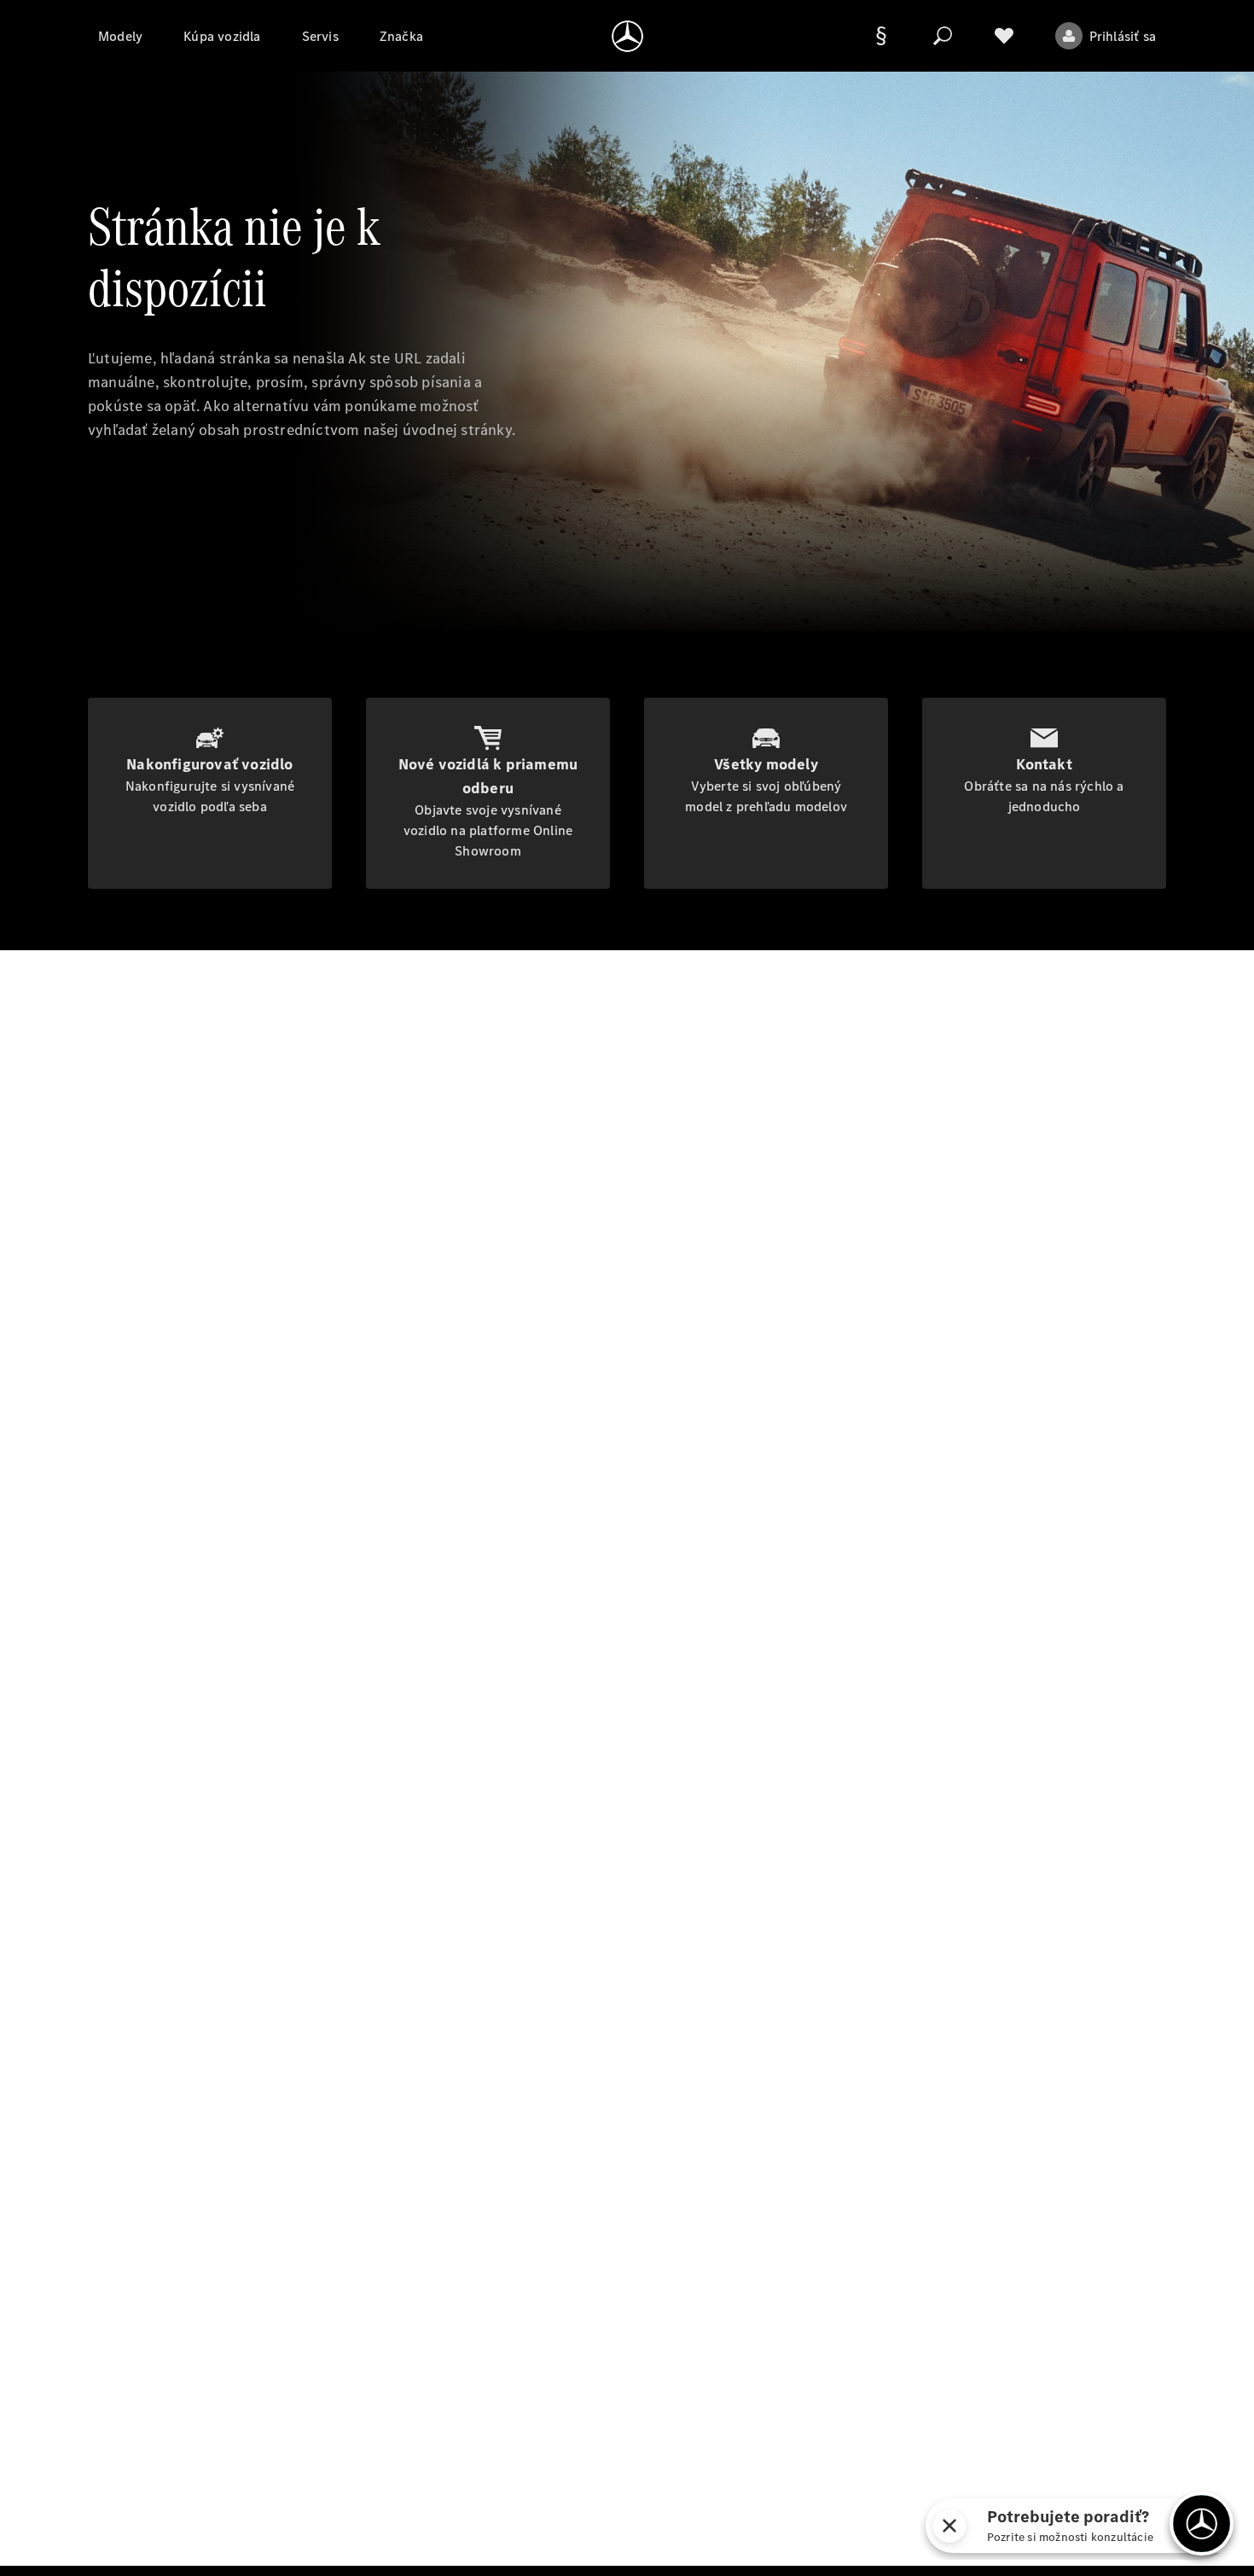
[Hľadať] (943, 36)
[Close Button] (949, 2526)
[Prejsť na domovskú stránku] (627, 36)
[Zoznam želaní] (1004, 36)
